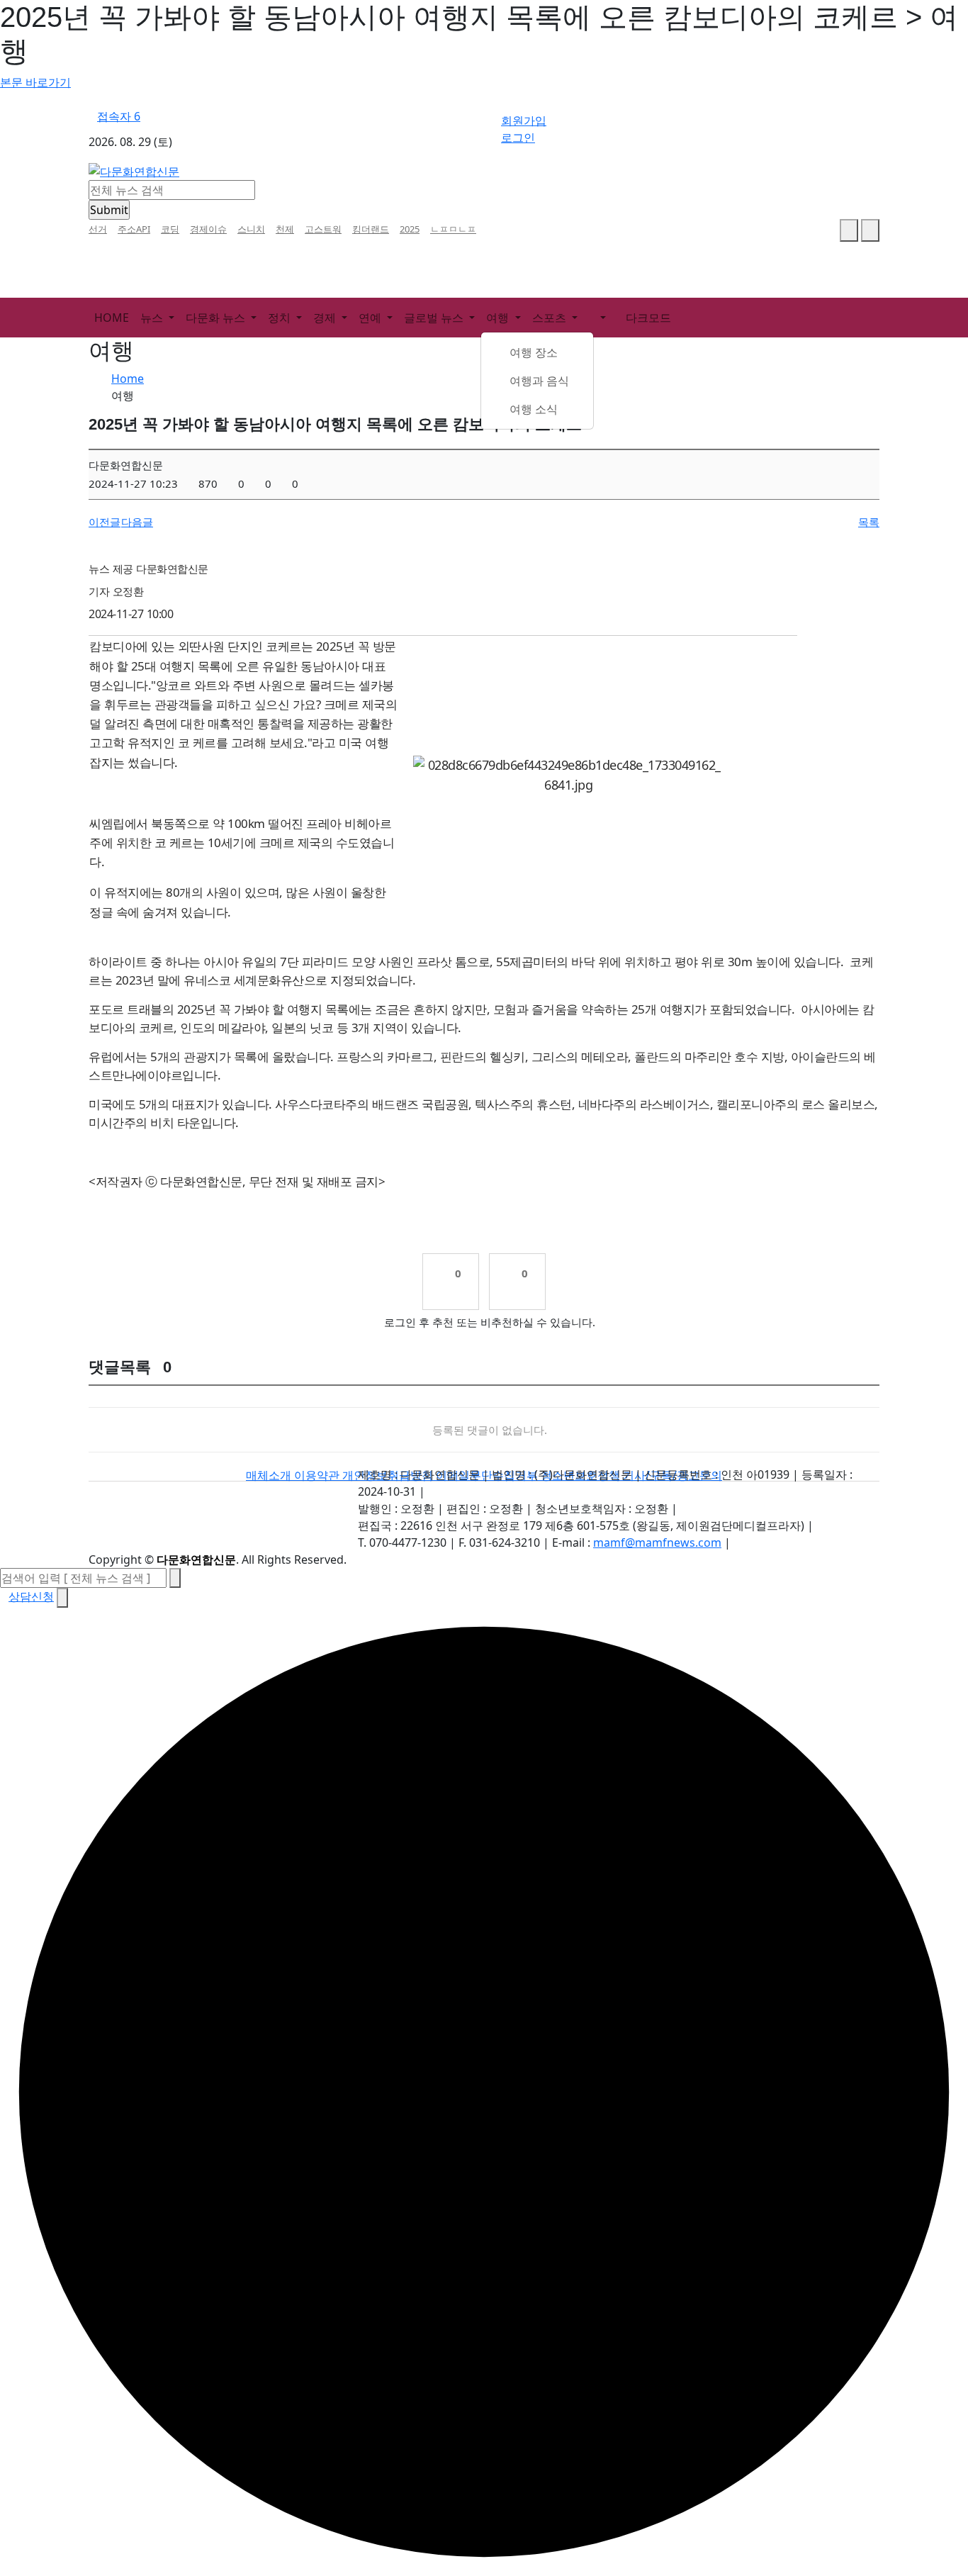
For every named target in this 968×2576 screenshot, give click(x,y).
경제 (326, 318)
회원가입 (524, 121)
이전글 (105, 522)
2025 (410, 229)
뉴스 (153, 318)
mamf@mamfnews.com (657, 1542)
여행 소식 (534, 409)
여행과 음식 (539, 381)
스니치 (251, 229)
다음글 (137, 522)
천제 (285, 229)
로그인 (518, 138)
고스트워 (323, 229)
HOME (112, 318)
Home (128, 379)
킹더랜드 (371, 229)
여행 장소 (534, 352)
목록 (869, 522)
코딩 (170, 229)
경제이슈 (208, 229)
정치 (281, 318)
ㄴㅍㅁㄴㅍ (453, 229)
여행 (499, 318)
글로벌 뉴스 (435, 318)
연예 (371, 318)
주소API (134, 229)
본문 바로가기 (35, 82)
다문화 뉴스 (217, 318)
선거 (98, 229)
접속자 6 (119, 116)
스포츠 (551, 318)
